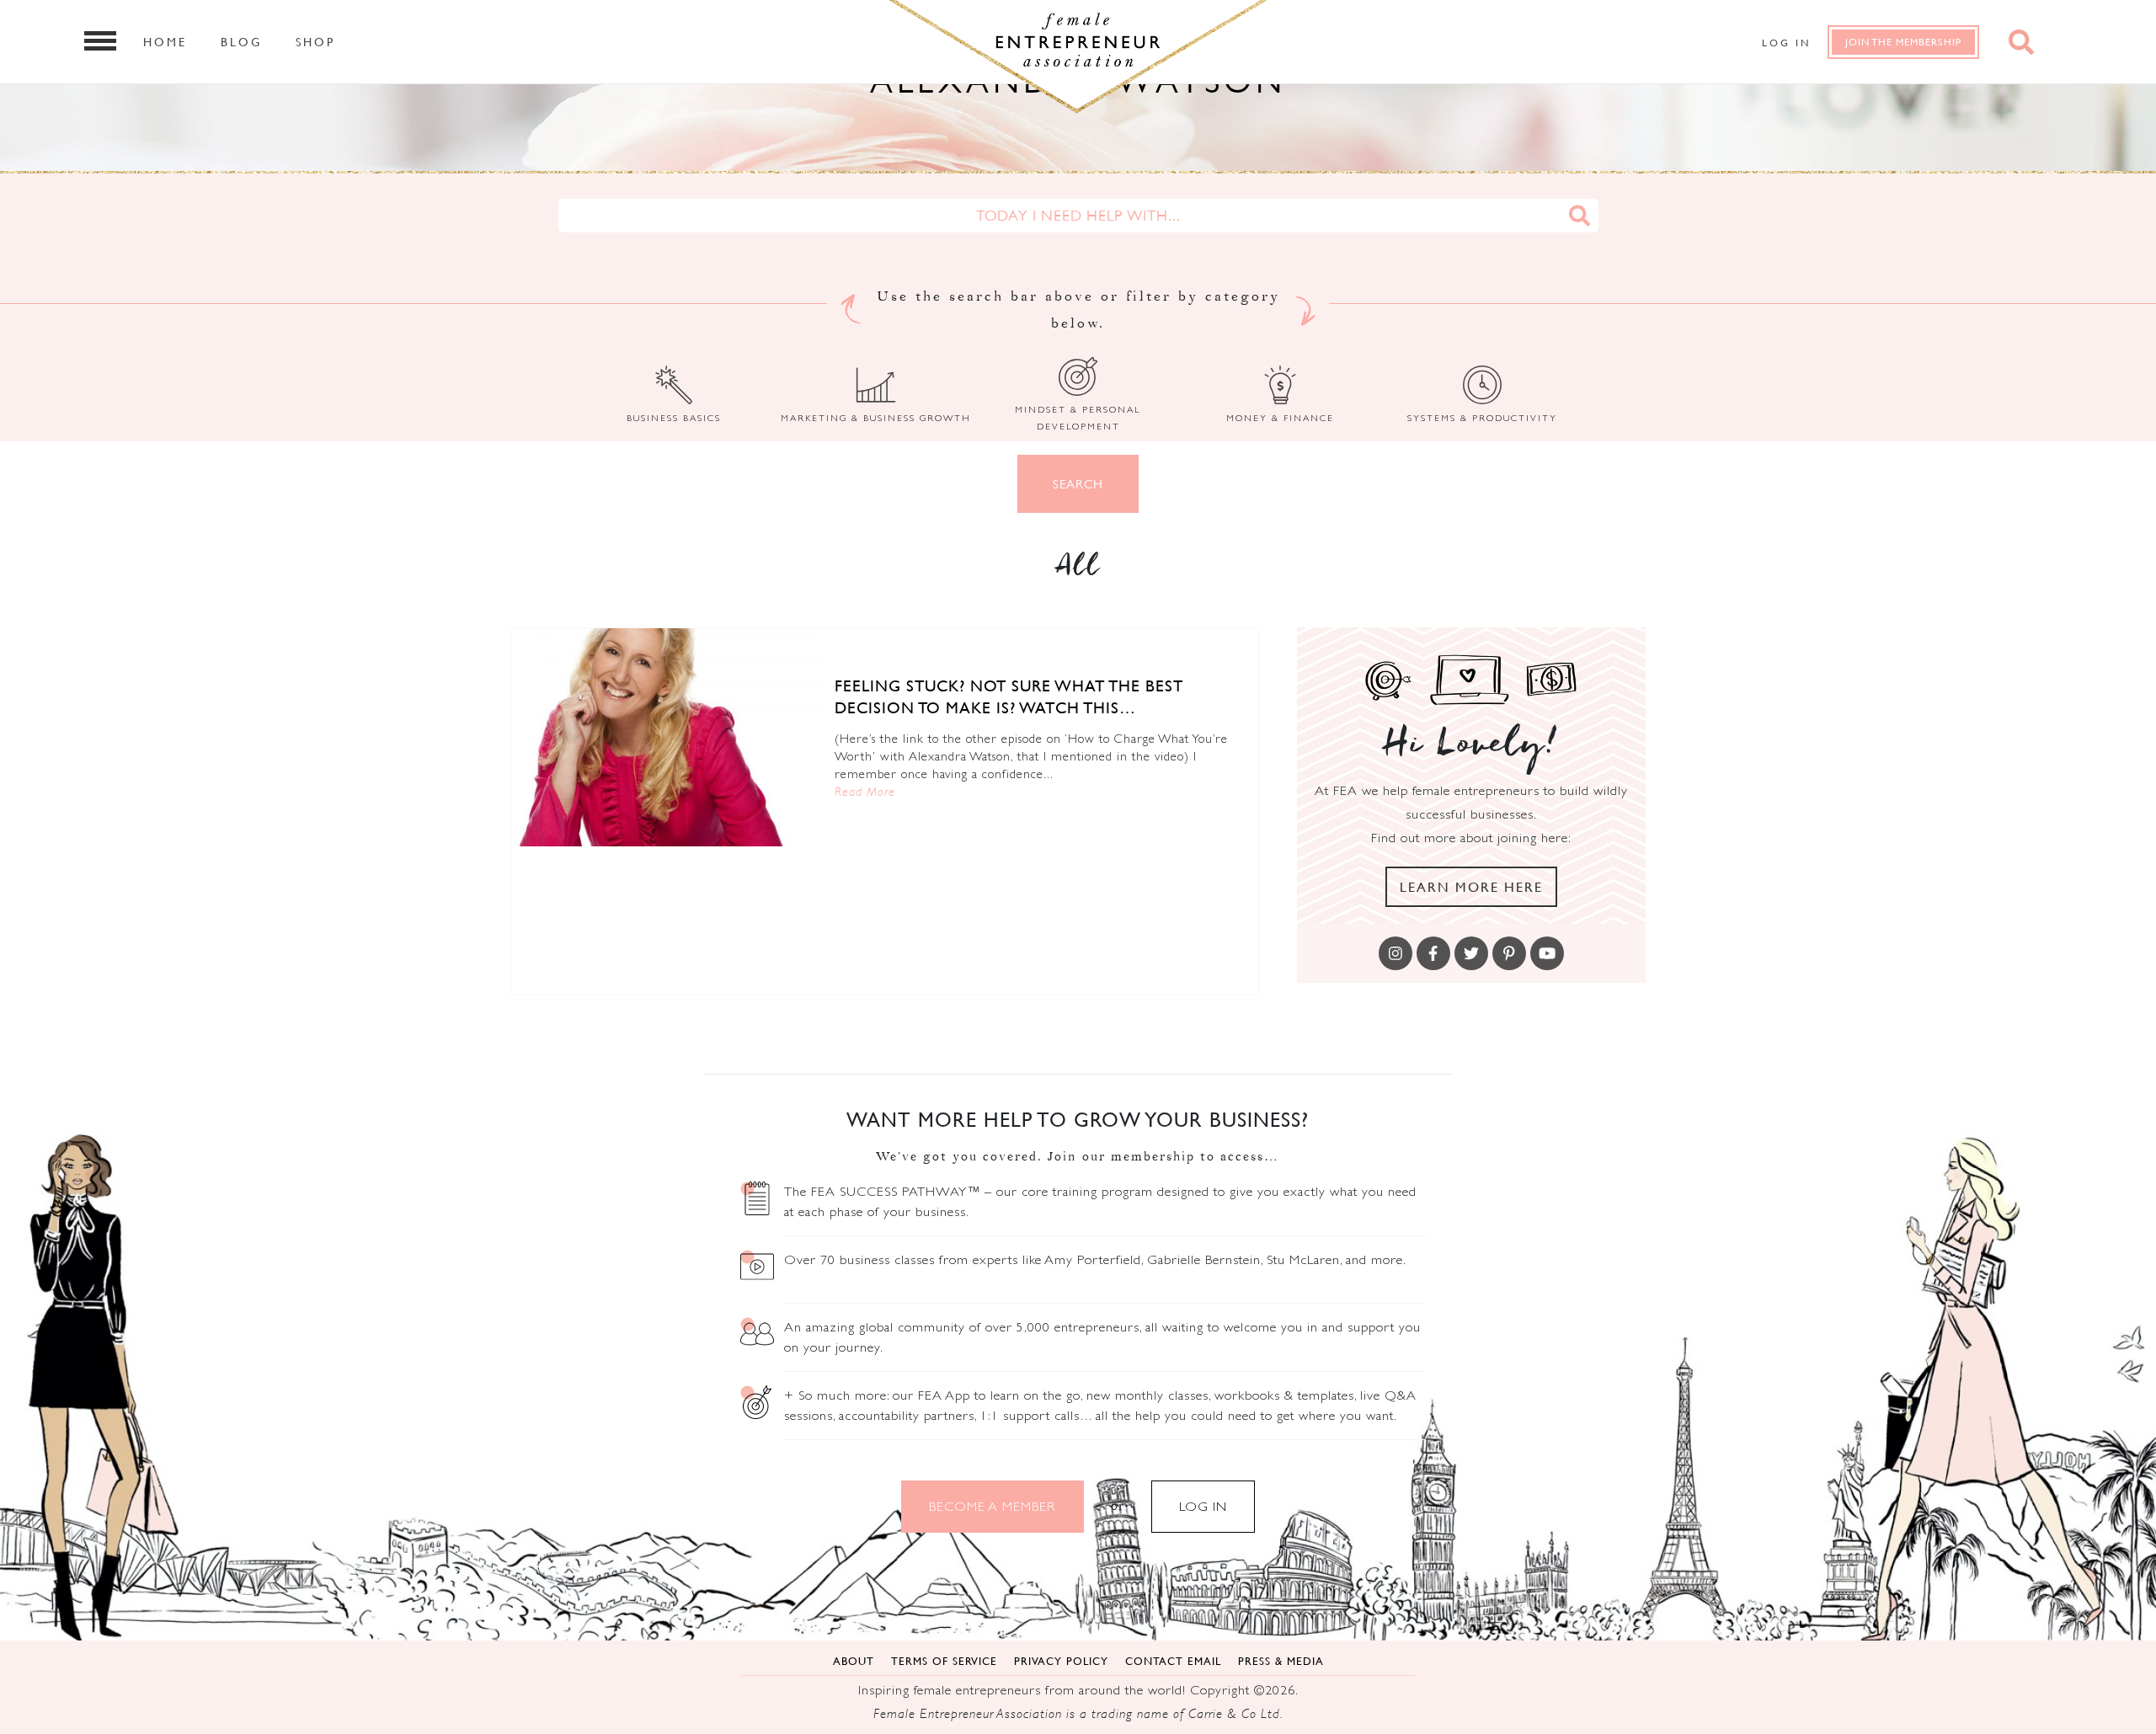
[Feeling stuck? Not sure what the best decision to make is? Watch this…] (667, 737)
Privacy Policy (1061, 1661)
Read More (865, 791)
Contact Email (1173, 1661)
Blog (241, 41)
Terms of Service (944, 1661)
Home (165, 41)
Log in (1786, 43)
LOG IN (1203, 1506)
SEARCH (1078, 484)
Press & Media (1281, 1661)
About (854, 1661)
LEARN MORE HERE (1471, 887)
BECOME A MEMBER (993, 1506)
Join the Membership (1903, 42)
